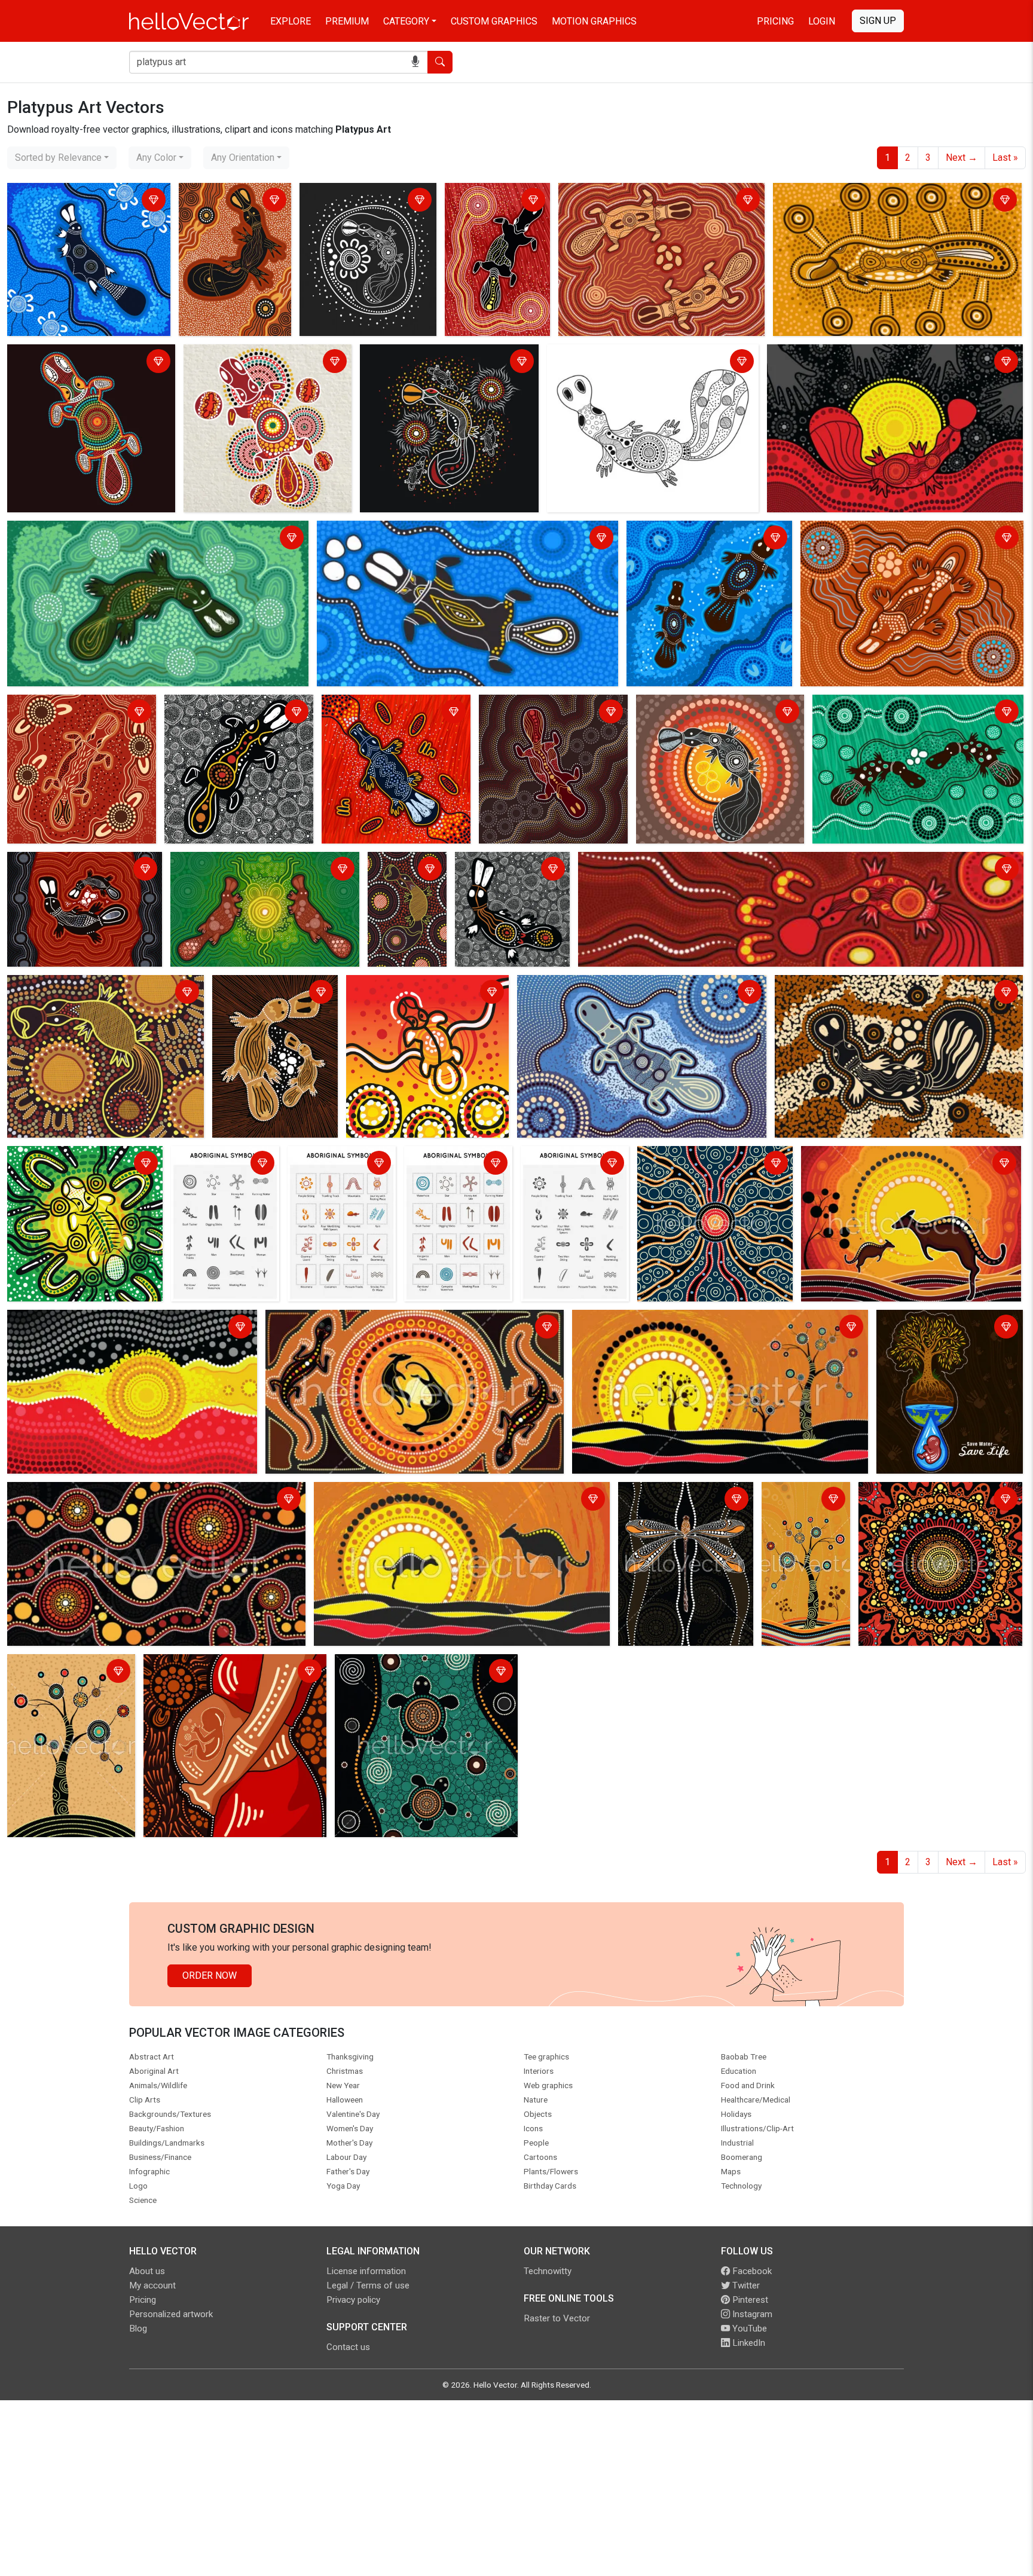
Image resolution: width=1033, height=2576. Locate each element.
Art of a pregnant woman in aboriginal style (225, 1672)
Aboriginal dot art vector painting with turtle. (416, 1672)
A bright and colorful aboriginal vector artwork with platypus (414, 993)
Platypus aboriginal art (368, 532)
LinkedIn (748, 2343)
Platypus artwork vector (233, 194)
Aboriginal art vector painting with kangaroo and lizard (381, 1321)
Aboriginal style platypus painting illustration (864, 355)
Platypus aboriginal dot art (223, 706)
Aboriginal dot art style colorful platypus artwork (76, 363)
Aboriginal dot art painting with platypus (512, 870)
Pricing (775, 21)
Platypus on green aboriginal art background (241, 870)
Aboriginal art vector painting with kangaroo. (409, 1493)
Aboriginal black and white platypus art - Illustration (358, 201)
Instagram (751, 2314)
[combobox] (62, 158)
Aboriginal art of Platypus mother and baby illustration (274, 993)
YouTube (748, 2329)
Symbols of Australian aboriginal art (221, 1164)
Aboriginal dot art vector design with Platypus (87, 993)
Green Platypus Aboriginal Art (73, 532)
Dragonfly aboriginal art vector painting (685, 1500)
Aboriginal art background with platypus (887, 532)
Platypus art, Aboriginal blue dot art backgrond (84, 201)
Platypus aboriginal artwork (68, 706)
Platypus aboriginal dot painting (587, 986)
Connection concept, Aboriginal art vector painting (712, 1164)
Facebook (751, 2271)
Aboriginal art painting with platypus (381, 713)
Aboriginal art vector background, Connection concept (122, 1493)
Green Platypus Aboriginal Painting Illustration (84, 1164)
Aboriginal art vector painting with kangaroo (895, 1157)
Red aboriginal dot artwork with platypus (666, 863)
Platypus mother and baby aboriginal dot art (66, 870)
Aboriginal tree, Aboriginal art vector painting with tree (68, 1672)
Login (822, 21)
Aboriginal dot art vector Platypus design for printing (406, 884)
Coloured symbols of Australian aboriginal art (340, 1164)
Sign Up (878, 21)
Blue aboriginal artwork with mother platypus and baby (704, 539)
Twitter (745, 2285)
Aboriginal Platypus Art (497, 194)
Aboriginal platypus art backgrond (632, 194)
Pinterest (749, 2300)
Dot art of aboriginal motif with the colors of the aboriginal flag (132, 1328)
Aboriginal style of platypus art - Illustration (431, 363)
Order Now (210, 1975)
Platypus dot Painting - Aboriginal (849, 986)
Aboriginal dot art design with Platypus (544, 713)
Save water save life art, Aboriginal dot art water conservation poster (931, 1335)
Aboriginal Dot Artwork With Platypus (717, 706)
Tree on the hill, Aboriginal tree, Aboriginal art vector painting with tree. (797, 1522)
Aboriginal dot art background (924, 1493)
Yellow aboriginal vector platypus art (852, 194)
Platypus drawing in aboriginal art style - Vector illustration (650, 363)
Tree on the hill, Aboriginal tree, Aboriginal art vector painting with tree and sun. (711, 1328)
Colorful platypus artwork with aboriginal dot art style (250, 363)
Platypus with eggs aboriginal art (885, 706)
